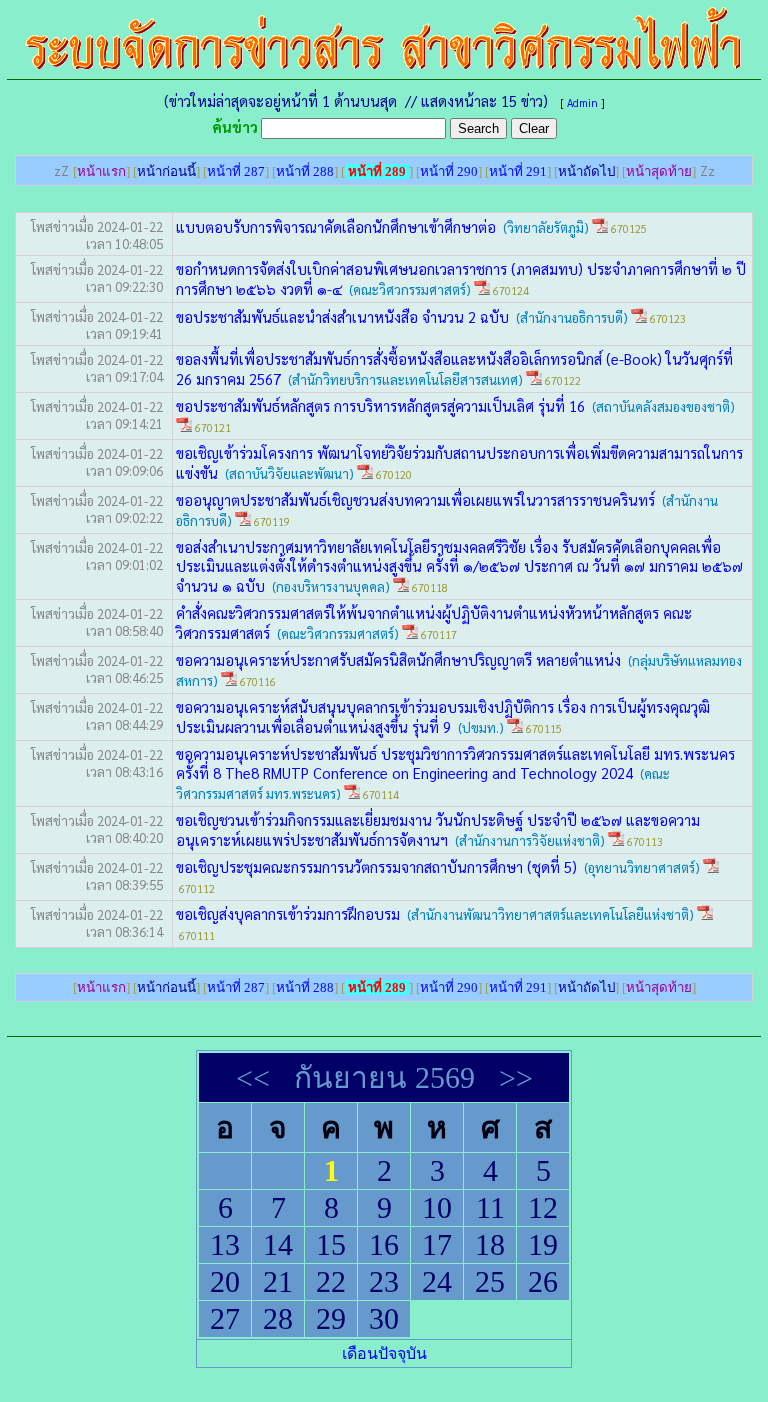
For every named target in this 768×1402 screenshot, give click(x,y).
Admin (582, 102)
